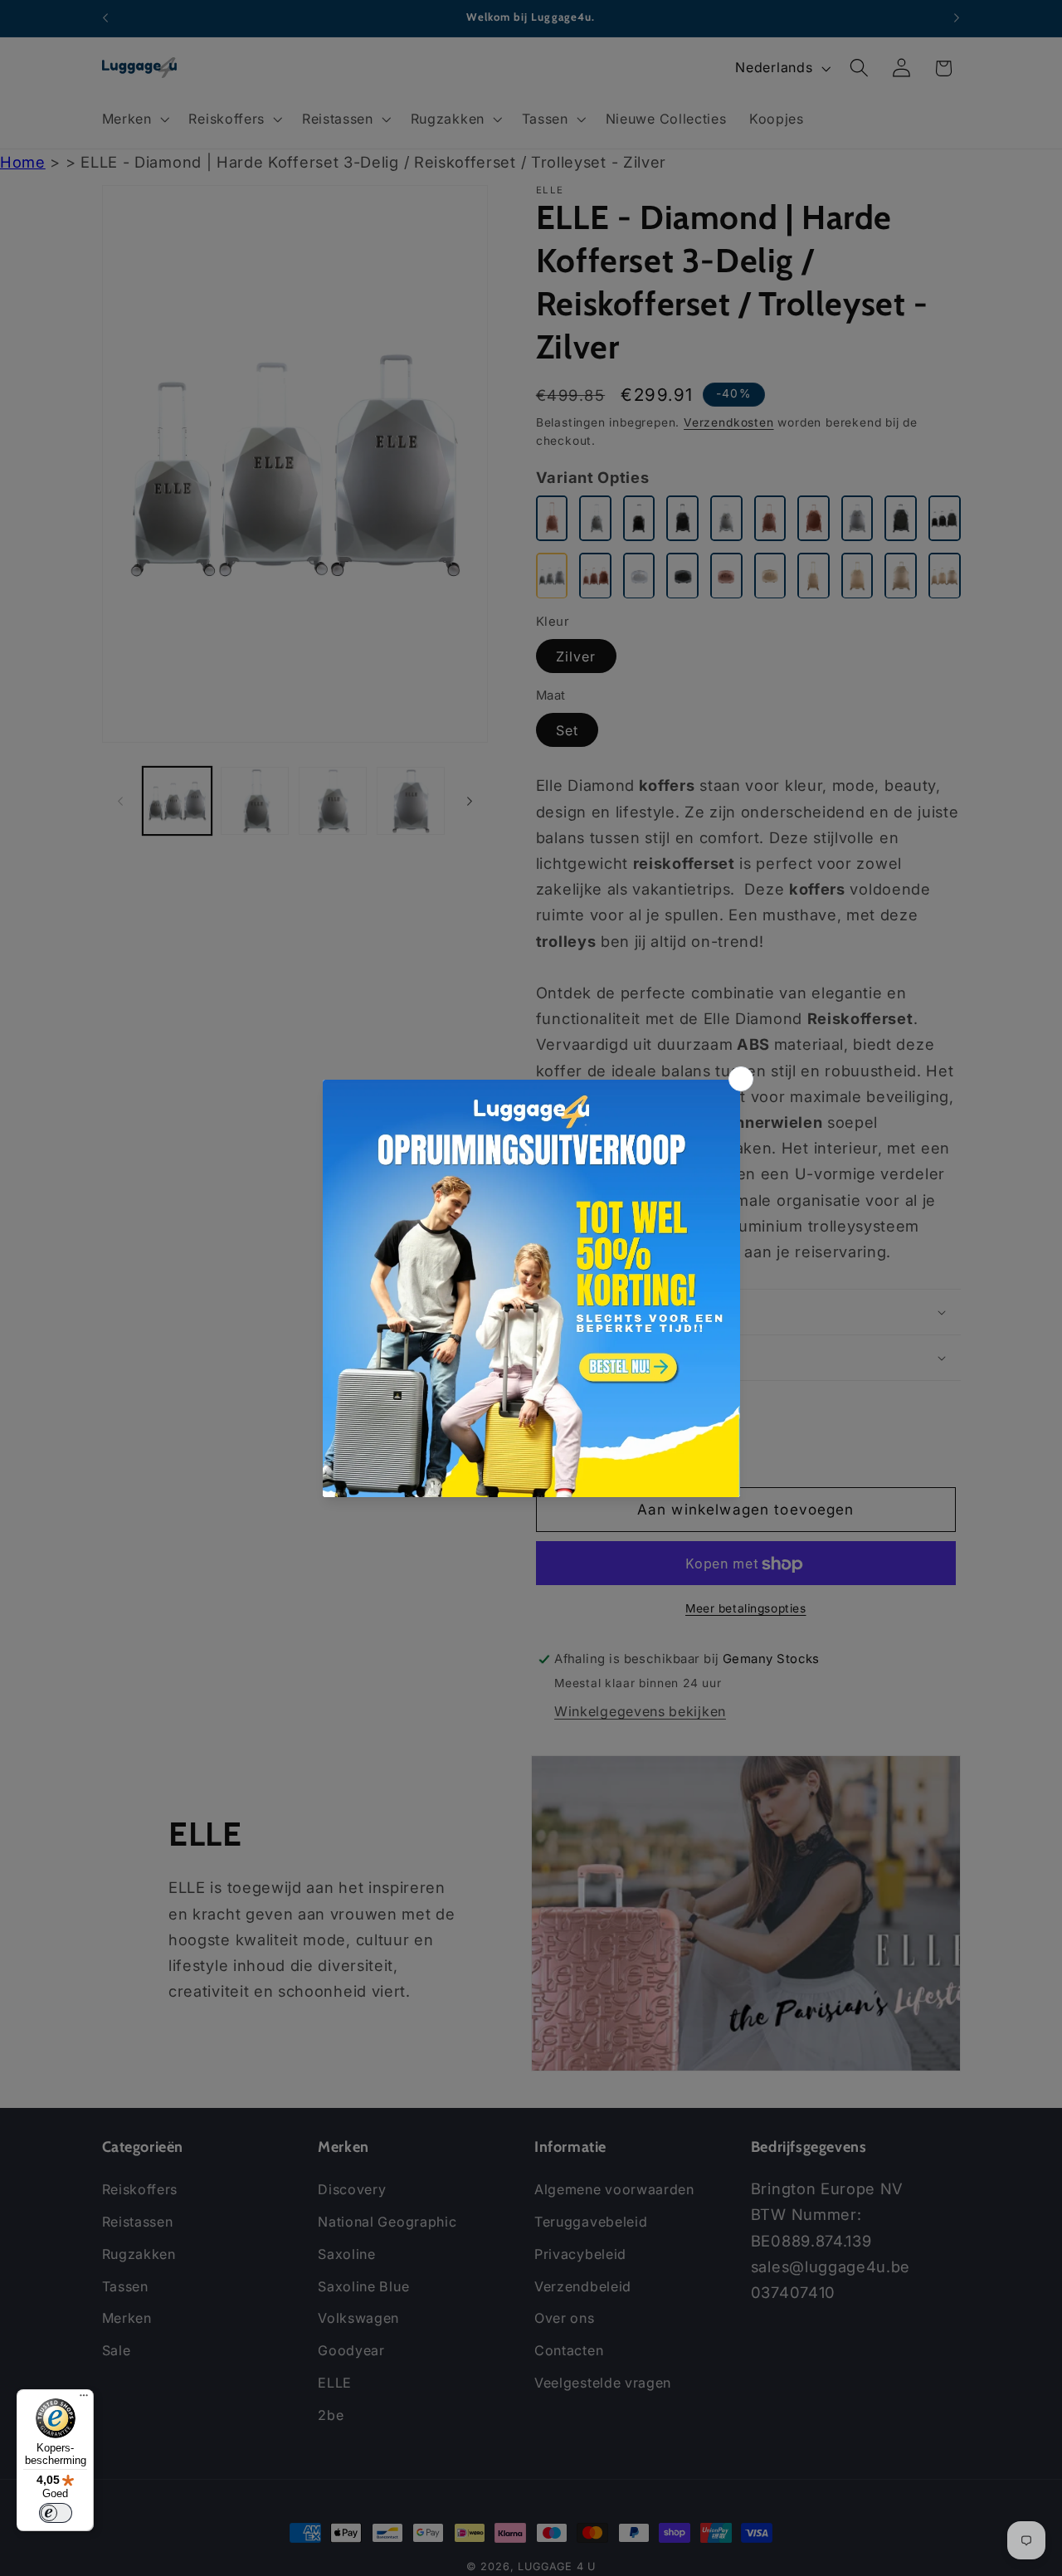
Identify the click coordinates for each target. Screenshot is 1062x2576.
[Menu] (84, 2399)
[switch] (56, 2513)
